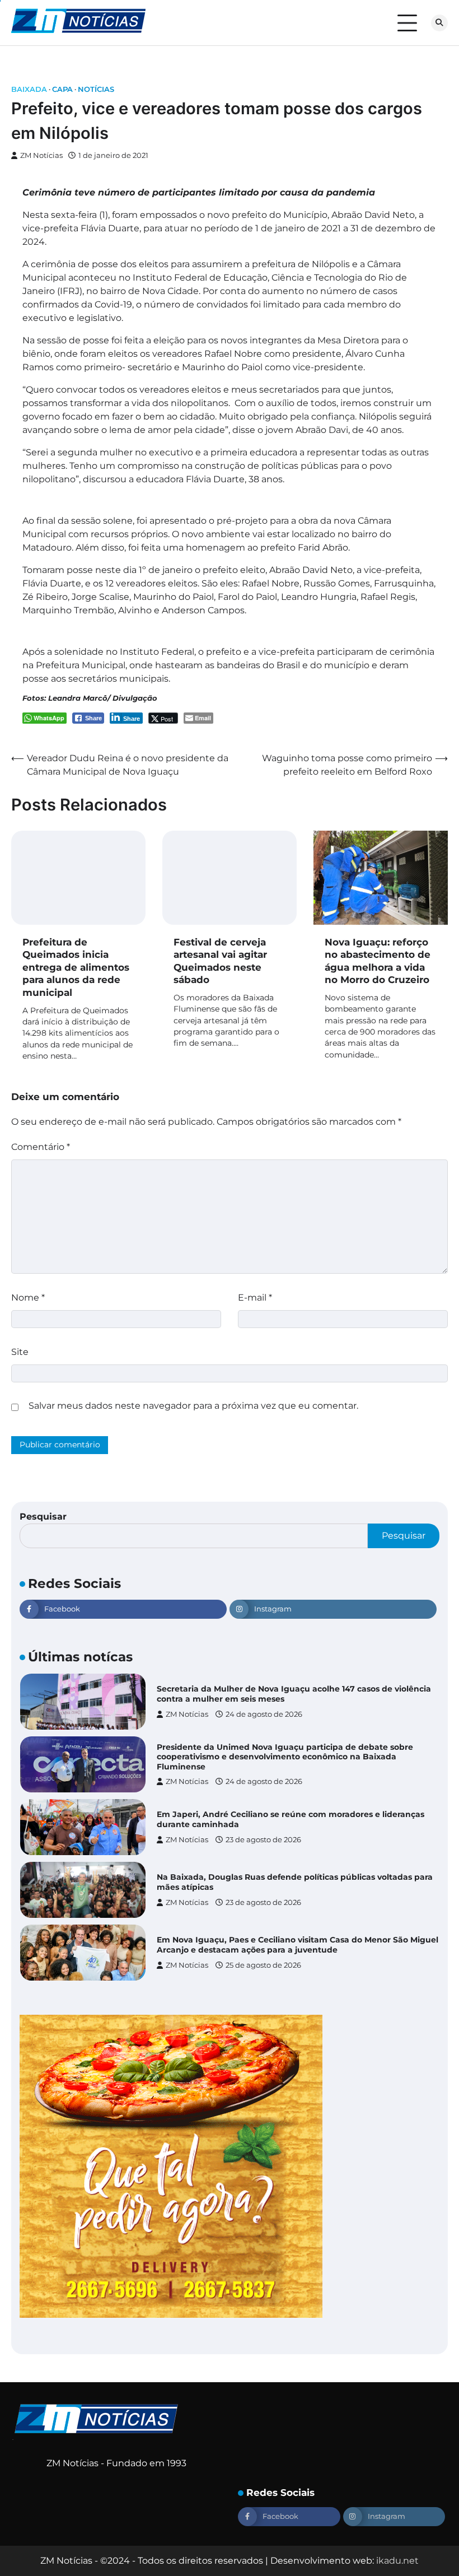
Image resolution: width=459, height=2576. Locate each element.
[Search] (439, 23)
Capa (62, 89)
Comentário (41, 1147)
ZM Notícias (41, 155)
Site (20, 1352)
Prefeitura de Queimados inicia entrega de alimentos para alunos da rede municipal (76, 967)
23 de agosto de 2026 (263, 1840)
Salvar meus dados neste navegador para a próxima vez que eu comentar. (193, 1406)
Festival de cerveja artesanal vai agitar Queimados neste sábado (220, 961)
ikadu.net (397, 2561)
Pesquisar (43, 1517)
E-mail (255, 1298)
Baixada (29, 89)
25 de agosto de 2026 (263, 1965)
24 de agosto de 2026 (264, 1714)
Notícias (96, 89)
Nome (28, 1298)
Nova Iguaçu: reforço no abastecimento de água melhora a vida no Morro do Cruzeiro (378, 961)
